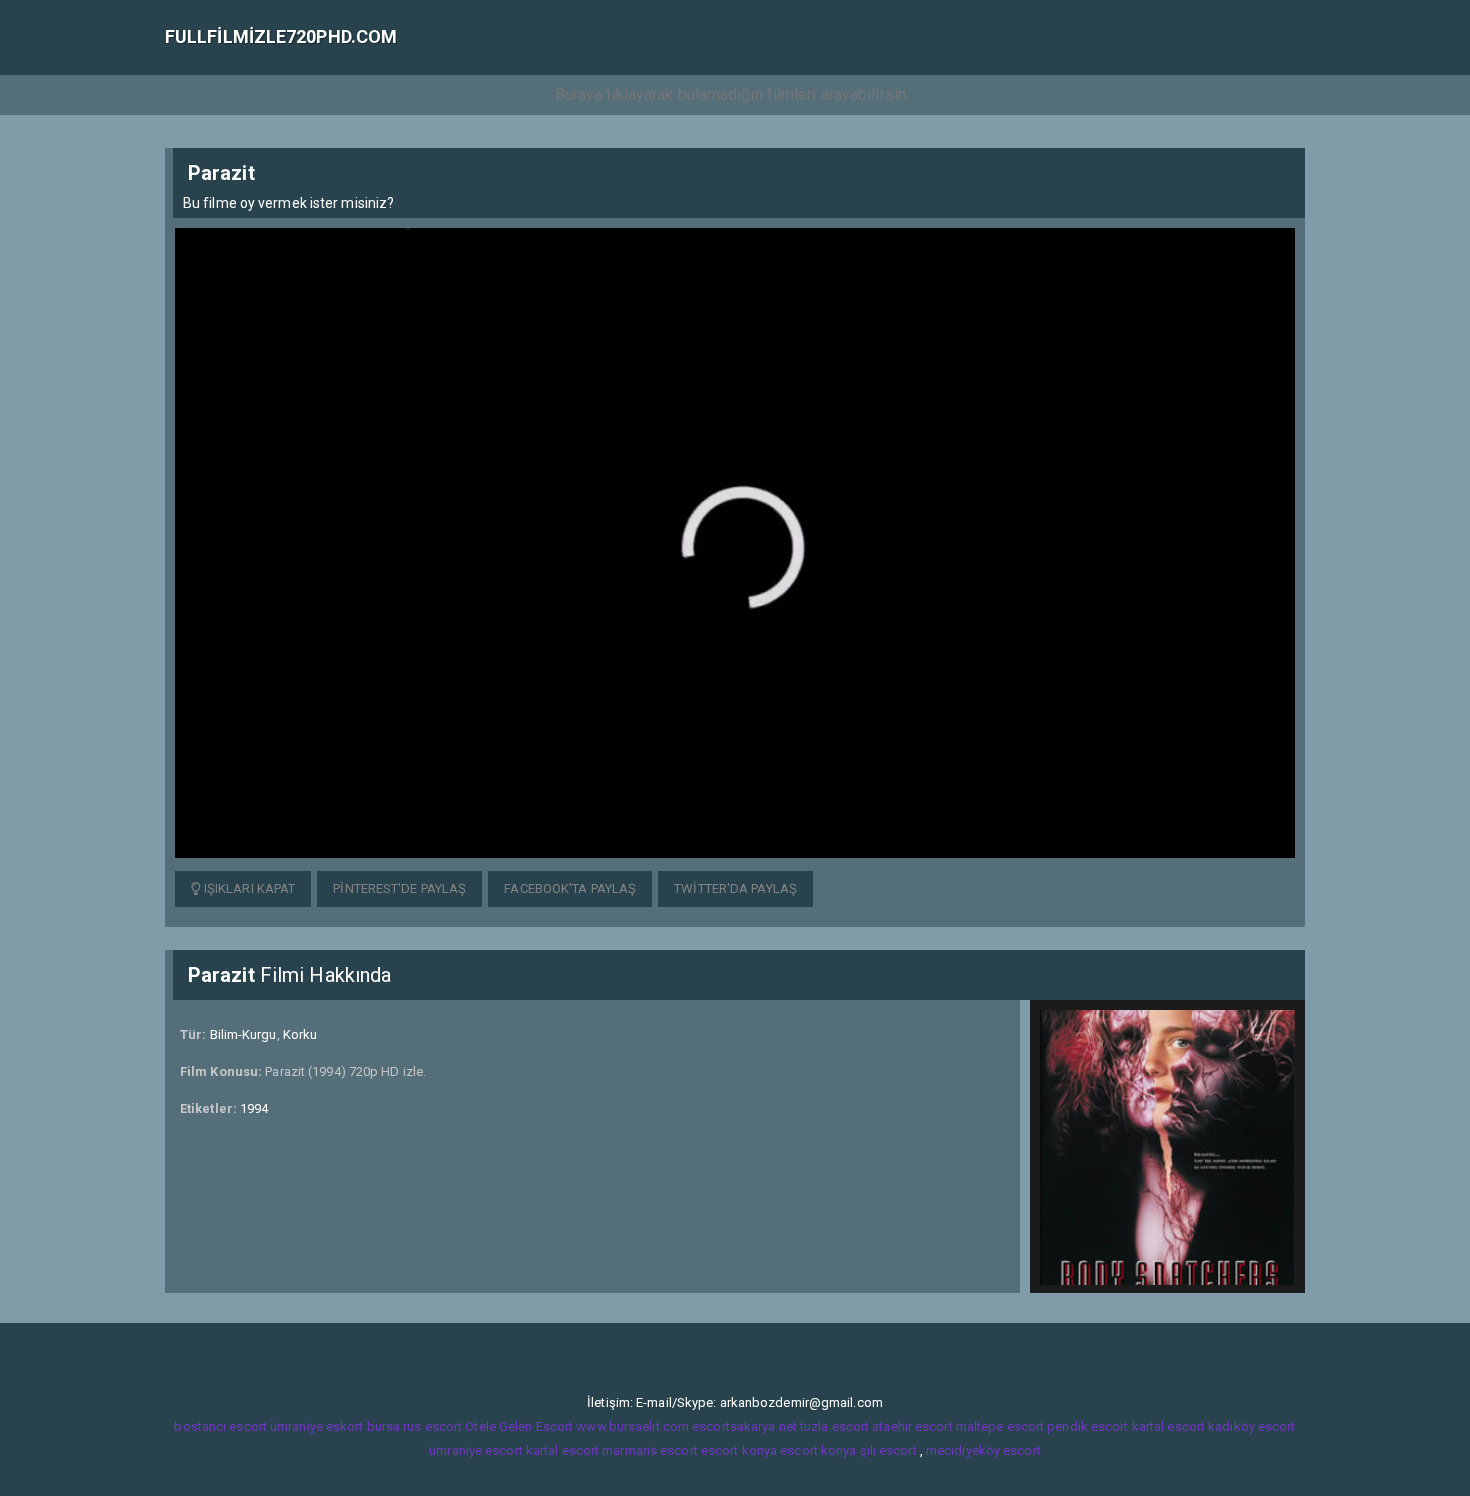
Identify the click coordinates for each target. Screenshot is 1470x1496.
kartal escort (1168, 1426)
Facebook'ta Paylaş (570, 888)
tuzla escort (834, 1426)
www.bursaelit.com (632, 1426)
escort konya (739, 1450)
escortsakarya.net (744, 1426)
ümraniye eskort (317, 1426)
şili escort (888, 1450)
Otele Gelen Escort (519, 1426)
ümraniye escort (476, 1450)
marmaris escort (650, 1450)
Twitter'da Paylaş (735, 888)
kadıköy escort (1251, 1426)
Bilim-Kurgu (243, 1034)
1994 (254, 1108)
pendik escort (1087, 1426)
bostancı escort (220, 1426)
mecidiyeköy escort (983, 1450)
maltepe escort (1000, 1426)
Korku (300, 1034)
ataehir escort (912, 1426)
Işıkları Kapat (248, 888)
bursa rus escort (415, 1426)
